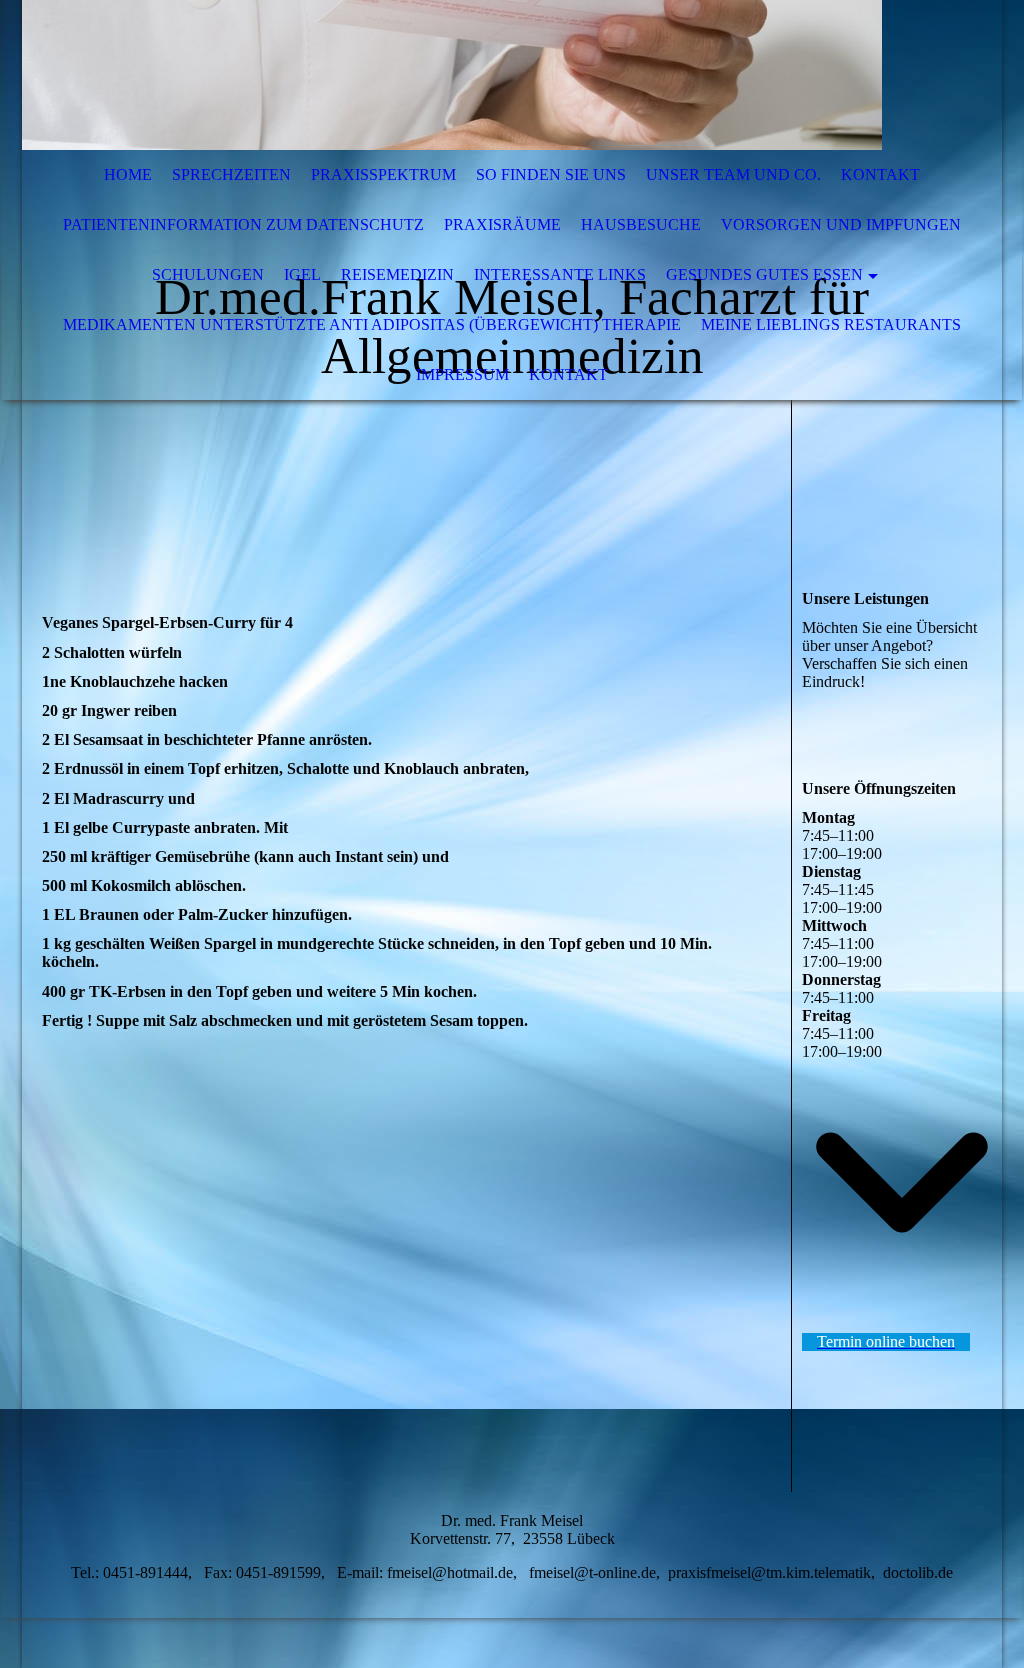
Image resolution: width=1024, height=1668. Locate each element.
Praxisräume (502, 224)
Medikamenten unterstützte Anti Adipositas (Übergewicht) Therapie (372, 324)
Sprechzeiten (231, 174)
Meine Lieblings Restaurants (831, 324)
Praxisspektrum (383, 174)
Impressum (462, 374)
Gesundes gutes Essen (764, 274)
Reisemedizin (397, 274)
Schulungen (208, 274)
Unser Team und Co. (733, 174)
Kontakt (880, 174)
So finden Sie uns (551, 174)
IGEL (302, 274)
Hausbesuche (641, 224)
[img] (452, 75)
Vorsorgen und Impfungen (841, 224)
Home (128, 174)
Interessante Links (560, 274)
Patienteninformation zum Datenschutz (243, 224)
